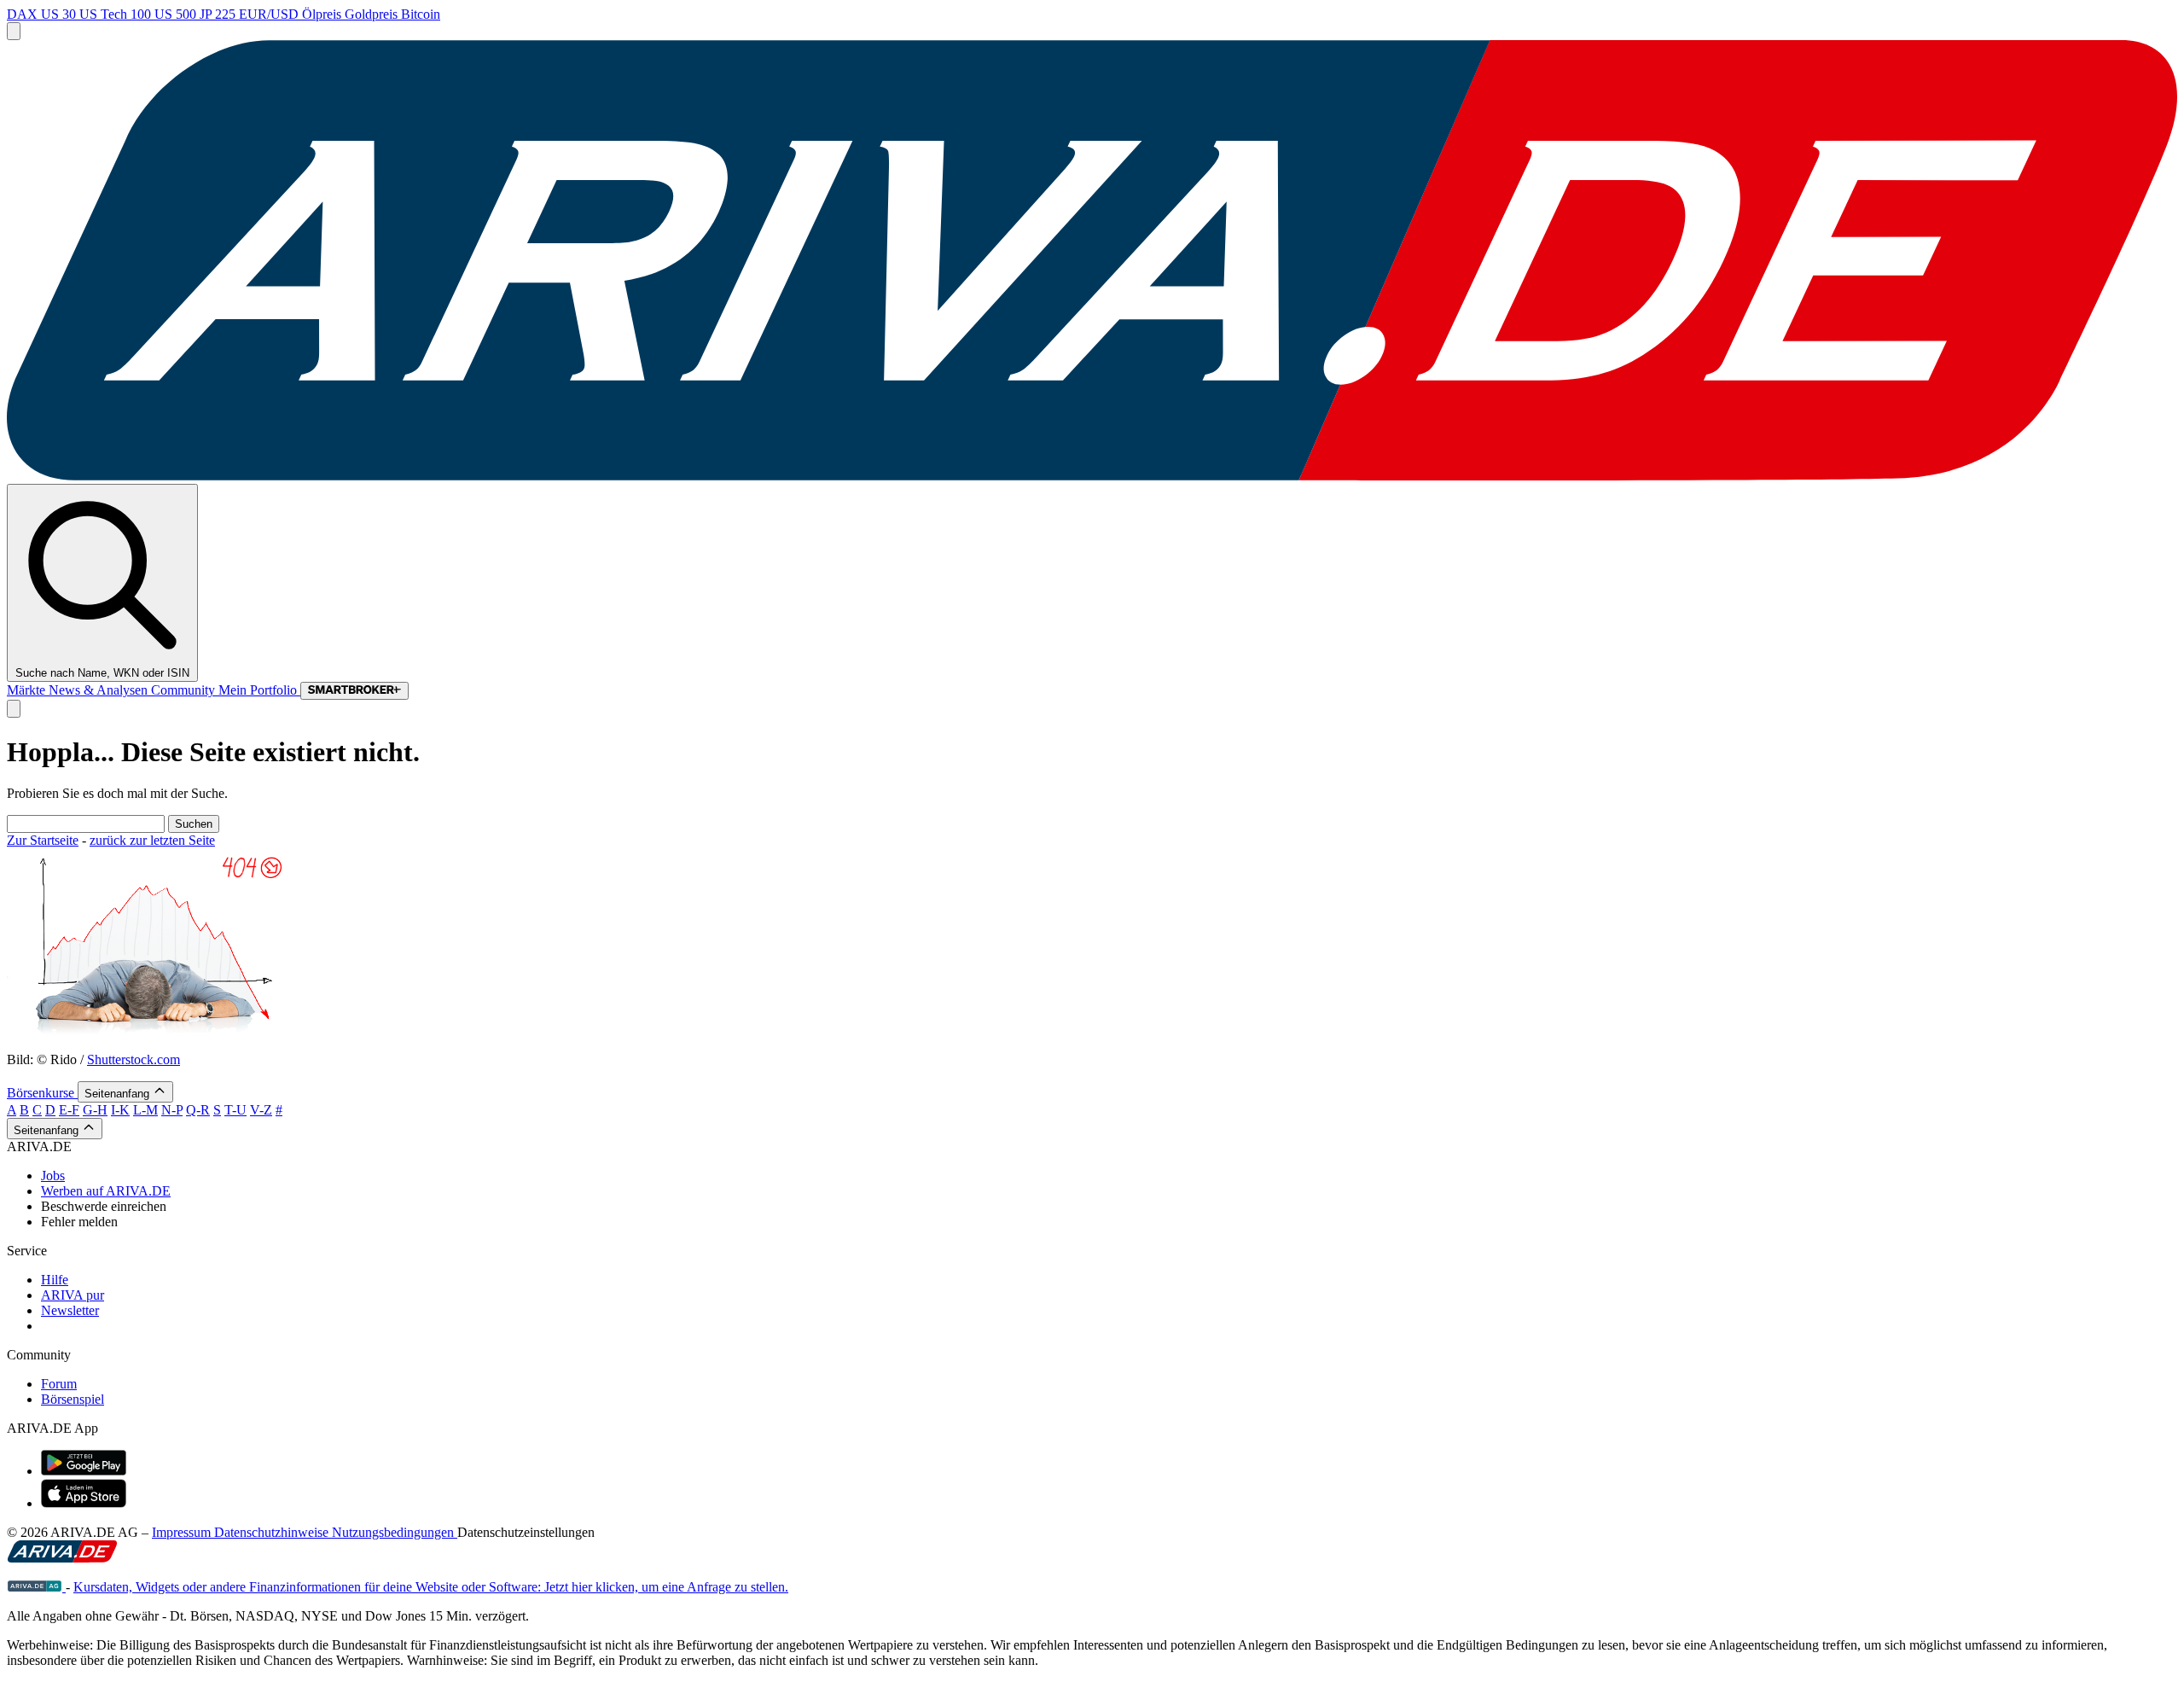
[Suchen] (14, 709)
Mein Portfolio (259, 690)
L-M (145, 1110)
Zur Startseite (43, 840)
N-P (172, 1110)
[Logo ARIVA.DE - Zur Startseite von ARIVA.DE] (62, 1558)
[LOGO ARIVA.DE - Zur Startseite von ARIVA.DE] (1092, 476)
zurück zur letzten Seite (152, 840)
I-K (120, 1110)
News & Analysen (100, 690)
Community (185, 690)
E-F (69, 1110)
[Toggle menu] (14, 31)
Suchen (194, 824)
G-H (95, 1110)
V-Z (261, 1110)
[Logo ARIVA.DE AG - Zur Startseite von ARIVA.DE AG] (36, 1587)
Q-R (198, 1110)
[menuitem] (1109, 1176)
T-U (235, 1110)
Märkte (28, 690)
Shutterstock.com (134, 1059)
